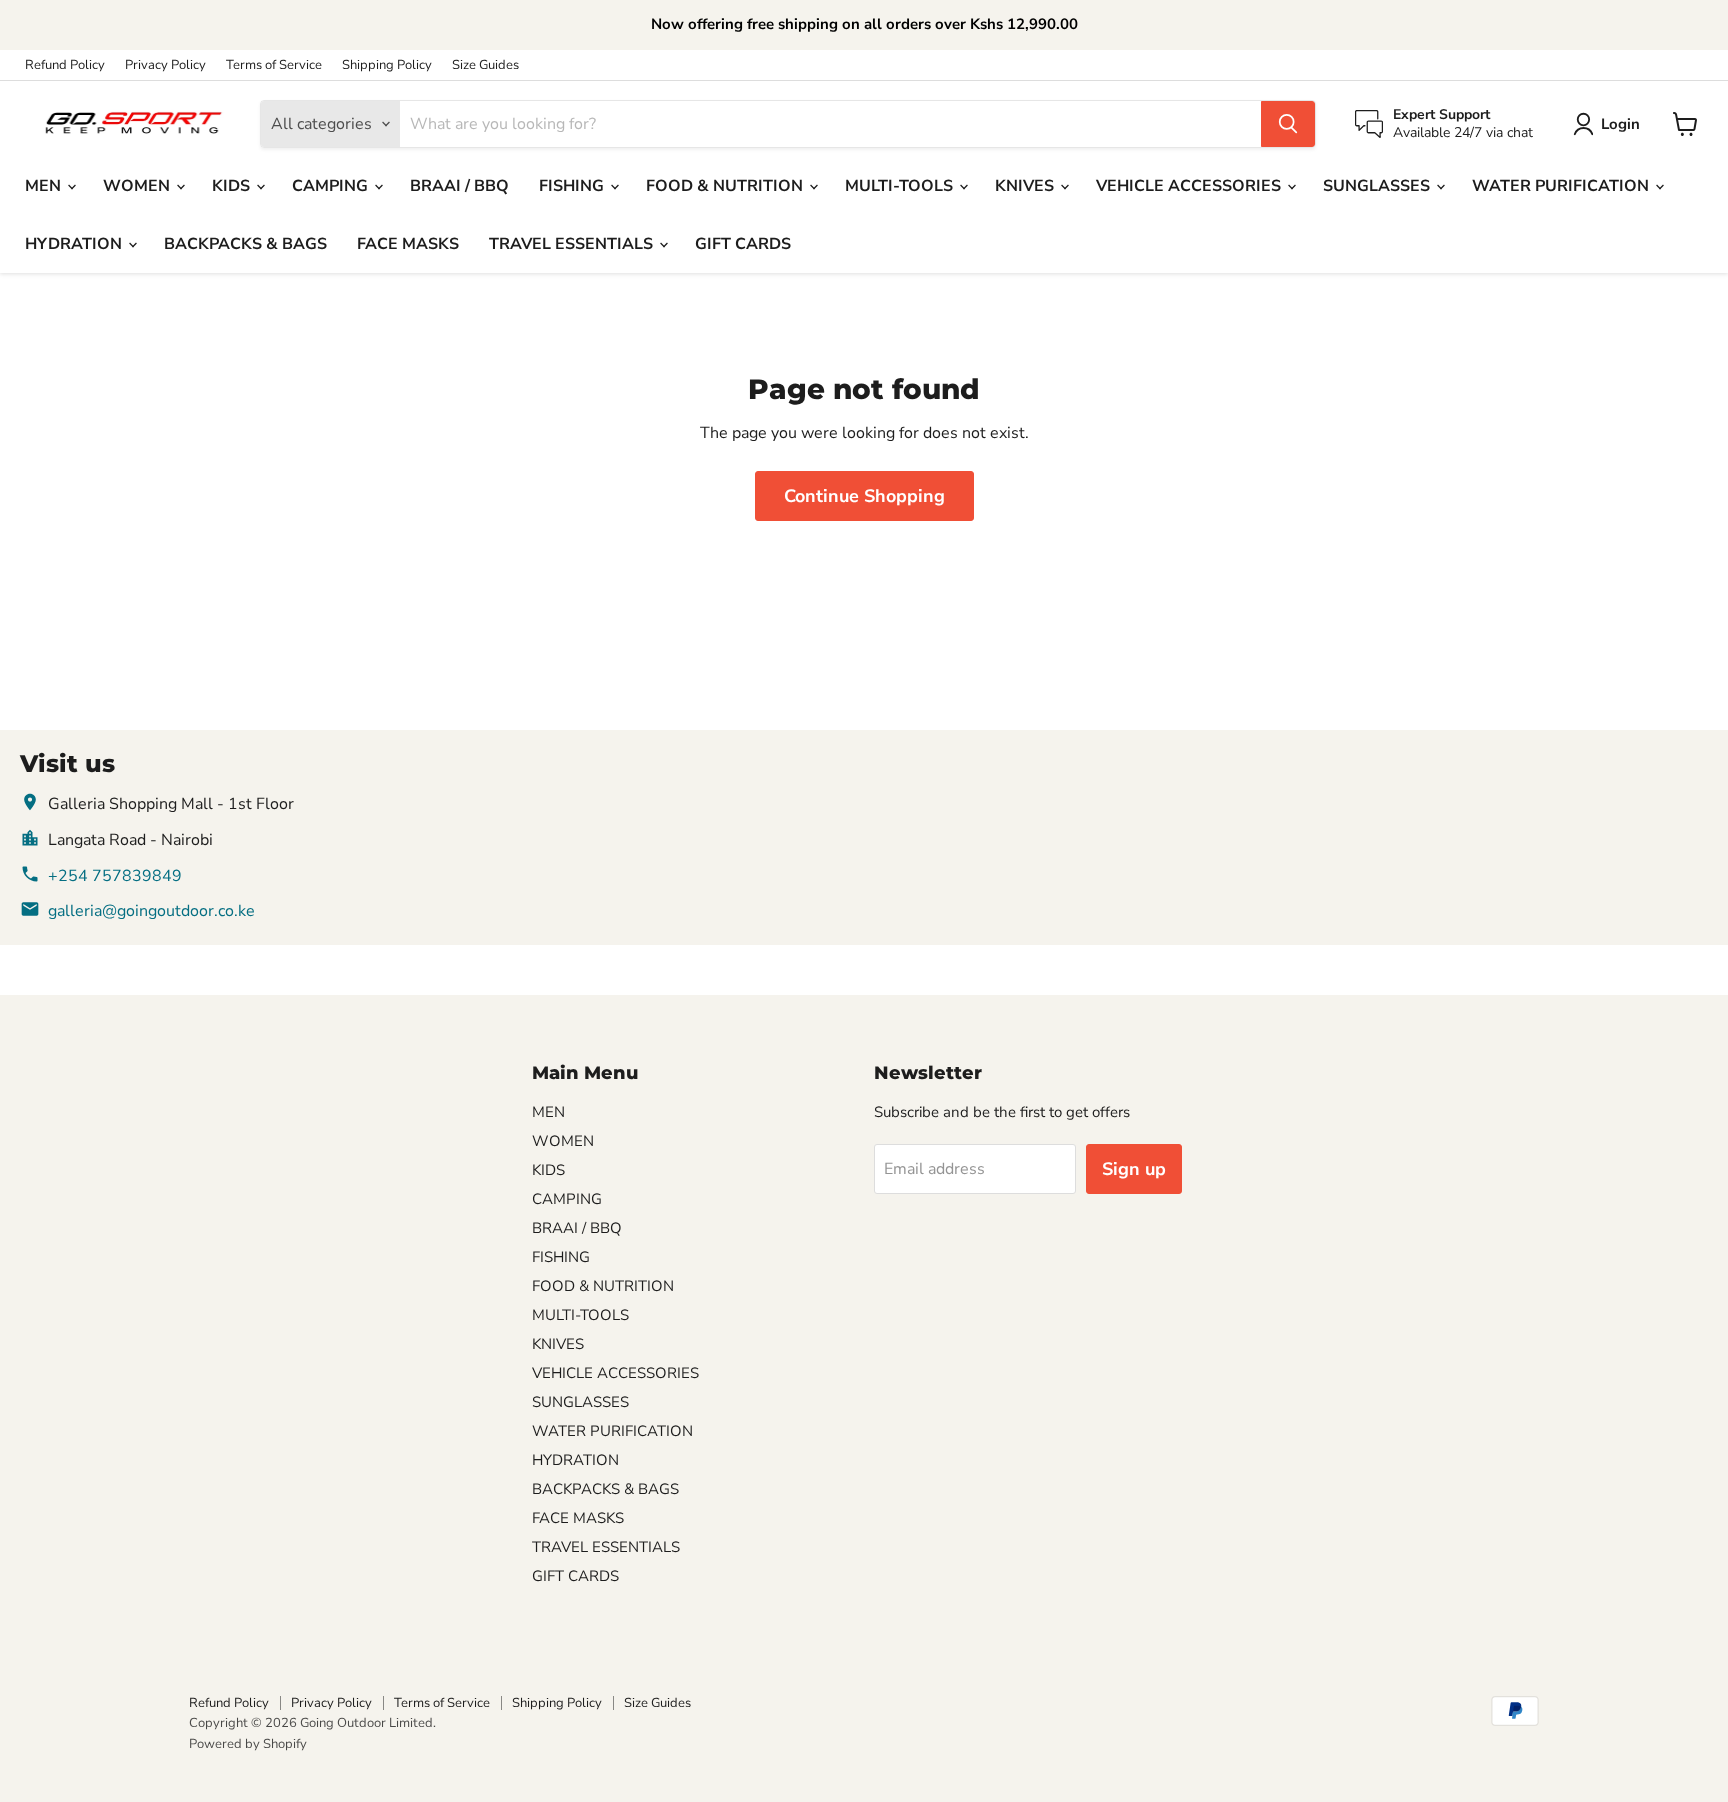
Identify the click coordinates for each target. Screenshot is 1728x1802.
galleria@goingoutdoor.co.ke (151, 911)
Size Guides (485, 65)
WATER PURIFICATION (1562, 186)
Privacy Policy (165, 65)
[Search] (1288, 124)
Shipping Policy (387, 65)
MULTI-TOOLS (901, 186)
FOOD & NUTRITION (726, 186)
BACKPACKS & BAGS (245, 244)
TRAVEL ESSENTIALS (573, 244)
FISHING (573, 186)
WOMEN (138, 186)
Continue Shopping (864, 496)
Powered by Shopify (248, 1744)
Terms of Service (274, 65)
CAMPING (332, 186)
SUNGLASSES (1378, 186)
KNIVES (1026, 186)
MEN (45, 186)
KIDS (233, 186)
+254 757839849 (115, 876)
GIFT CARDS (743, 244)
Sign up (1134, 1169)
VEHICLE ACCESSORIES (1190, 186)
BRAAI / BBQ (459, 186)
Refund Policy (65, 65)
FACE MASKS (408, 244)
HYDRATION (75, 244)
